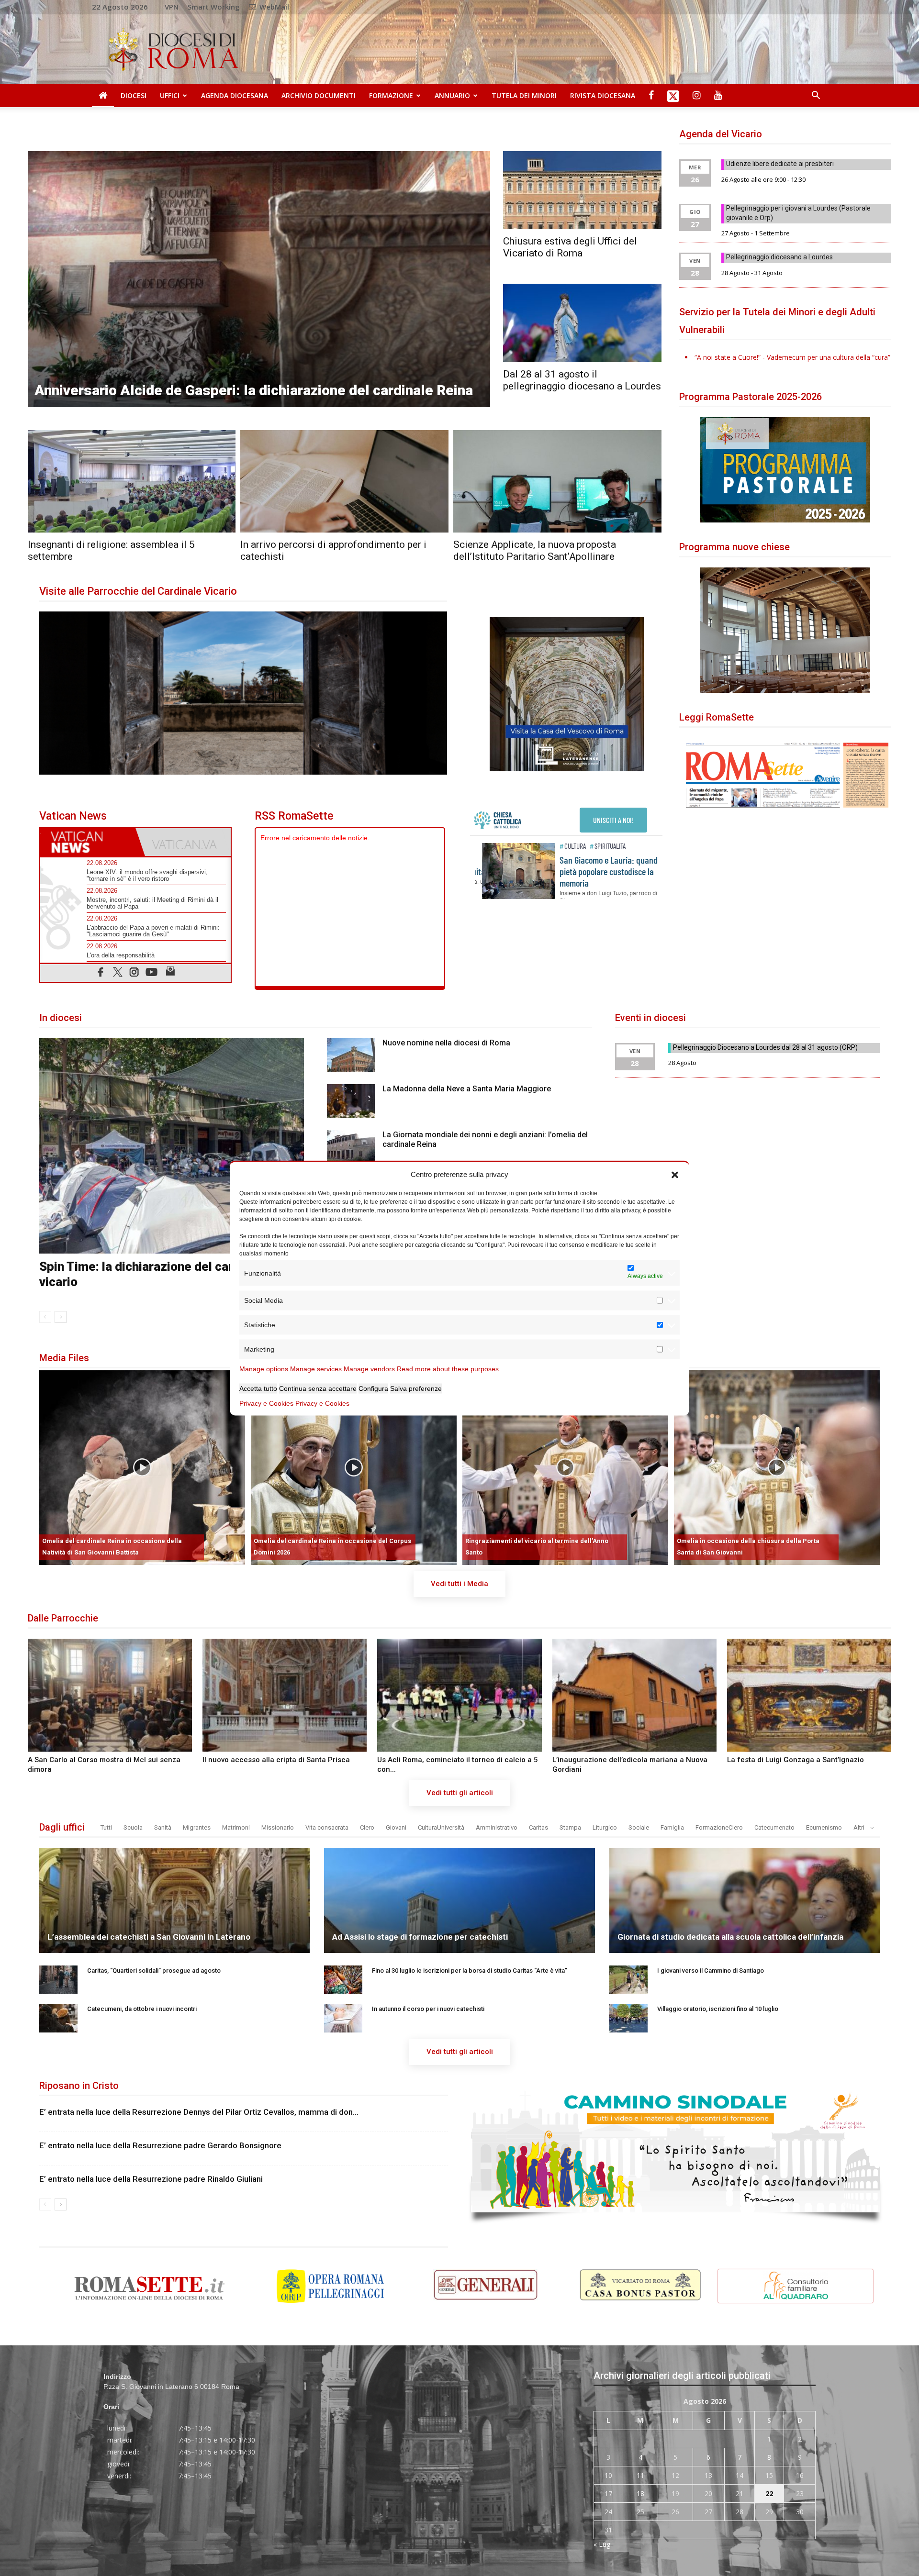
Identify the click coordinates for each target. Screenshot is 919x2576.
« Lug (602, 2544)
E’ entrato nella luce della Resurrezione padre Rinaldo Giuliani (151, 2179)
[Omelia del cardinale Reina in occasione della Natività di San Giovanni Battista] (142, 1468)
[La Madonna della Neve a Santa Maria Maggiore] (351, 1101)
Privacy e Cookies (266, 1403)
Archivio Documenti (319, 95)
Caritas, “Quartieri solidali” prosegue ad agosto (154, 1971)
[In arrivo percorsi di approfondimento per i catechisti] (344, 482)
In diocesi (61, 1018)
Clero (367, 1827)
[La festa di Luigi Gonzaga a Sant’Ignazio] (809, 1695)
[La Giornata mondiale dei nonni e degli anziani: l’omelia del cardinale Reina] (351, 1147)
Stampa (570, 1827)
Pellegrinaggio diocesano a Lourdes (779, 257)
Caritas (538, 1827)
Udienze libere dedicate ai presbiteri (780, 164)
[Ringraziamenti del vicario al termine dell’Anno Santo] (565, 1468)
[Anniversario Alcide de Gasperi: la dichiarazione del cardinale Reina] (259, 279)
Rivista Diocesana (603, 95)
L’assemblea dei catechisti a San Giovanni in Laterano (149, 1937)
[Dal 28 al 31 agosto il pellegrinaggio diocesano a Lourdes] (582, 323)
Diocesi (134, 95)
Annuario (452, 95)
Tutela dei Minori (524, 95)
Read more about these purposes (448, 1369)
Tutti (106, 1827)
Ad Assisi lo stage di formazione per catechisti (420, 1937)
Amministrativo (497, 1827)
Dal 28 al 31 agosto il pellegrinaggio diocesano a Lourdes (582, 380)
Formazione (391, 95)
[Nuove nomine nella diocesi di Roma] (351, 1055)
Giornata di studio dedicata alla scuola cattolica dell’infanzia (730, 1937)
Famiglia (672, 1827)
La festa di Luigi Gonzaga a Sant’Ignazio (796, 1760)
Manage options (264, 1369)
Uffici (170, 95)
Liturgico (605, 1827)
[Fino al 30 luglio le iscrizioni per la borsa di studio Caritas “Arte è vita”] (343, 1980)
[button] (675, 1174)
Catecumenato (774, 1827)
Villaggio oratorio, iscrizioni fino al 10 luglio (718, 2009)
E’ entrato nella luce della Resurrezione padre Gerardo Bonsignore (160, 2145)
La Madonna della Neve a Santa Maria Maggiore (467, 1089)
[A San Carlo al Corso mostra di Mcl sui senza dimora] (110, 1695)
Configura (373, 1388)
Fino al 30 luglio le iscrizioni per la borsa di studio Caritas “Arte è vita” (470, 1971)
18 (640, 2493)
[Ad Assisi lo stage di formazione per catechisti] (459, 1932)
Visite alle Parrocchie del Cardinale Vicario (138, 591)
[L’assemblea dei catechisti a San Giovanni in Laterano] (175, 1932)
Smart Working (214, 7)
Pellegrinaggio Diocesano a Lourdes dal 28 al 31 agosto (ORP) (765, 1047)
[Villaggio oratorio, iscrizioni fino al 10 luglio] (628, 2018)
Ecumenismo (824, 1827)
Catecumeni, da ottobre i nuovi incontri (142, 2009)
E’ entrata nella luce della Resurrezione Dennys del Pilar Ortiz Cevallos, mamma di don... (199, 2112)
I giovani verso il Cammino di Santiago (711, 1971)
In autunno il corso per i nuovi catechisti (428, 2009)
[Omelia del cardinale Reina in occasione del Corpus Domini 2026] (354, 1468)
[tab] (88, 842)
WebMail (273, 7)
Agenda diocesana (235, 95)
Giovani (396, 1827)
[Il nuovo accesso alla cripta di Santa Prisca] (285, 1695)
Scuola (133, 1827)
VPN (172, 7)
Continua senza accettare (318, 1388)
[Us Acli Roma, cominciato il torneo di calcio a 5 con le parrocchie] (459, 1695)
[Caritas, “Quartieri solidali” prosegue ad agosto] (58, 1980)
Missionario (278, 1827)
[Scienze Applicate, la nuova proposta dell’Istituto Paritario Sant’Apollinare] (557, 482)
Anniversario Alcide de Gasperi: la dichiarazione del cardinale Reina (254, 390)
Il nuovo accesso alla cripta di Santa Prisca (276, 1760)
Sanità (163, 1827)
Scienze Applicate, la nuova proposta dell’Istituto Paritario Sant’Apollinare (535, 550)
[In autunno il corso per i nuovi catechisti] (343, 2018)
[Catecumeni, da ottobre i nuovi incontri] (58, 2018)
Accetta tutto (258, 1388)
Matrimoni (236, 1827)
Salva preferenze (416, 1388)
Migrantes (197, 1827)
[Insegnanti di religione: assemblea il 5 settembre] (132, 482)
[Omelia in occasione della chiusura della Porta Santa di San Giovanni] (777, 1468)
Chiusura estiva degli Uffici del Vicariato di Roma (570, 247)
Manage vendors (369, 1369)
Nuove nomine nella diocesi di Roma (446, 1043)
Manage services (316, 1369)
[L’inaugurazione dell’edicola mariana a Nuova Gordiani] (634, 1695)
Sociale (639, 1827)
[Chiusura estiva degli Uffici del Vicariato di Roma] (582, 190)
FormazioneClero (719, 1827)
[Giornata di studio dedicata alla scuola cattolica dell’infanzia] (745, 1932)
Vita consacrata (327, 1827)
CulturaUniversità (441, 1827)
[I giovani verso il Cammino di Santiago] (628, 1980)
